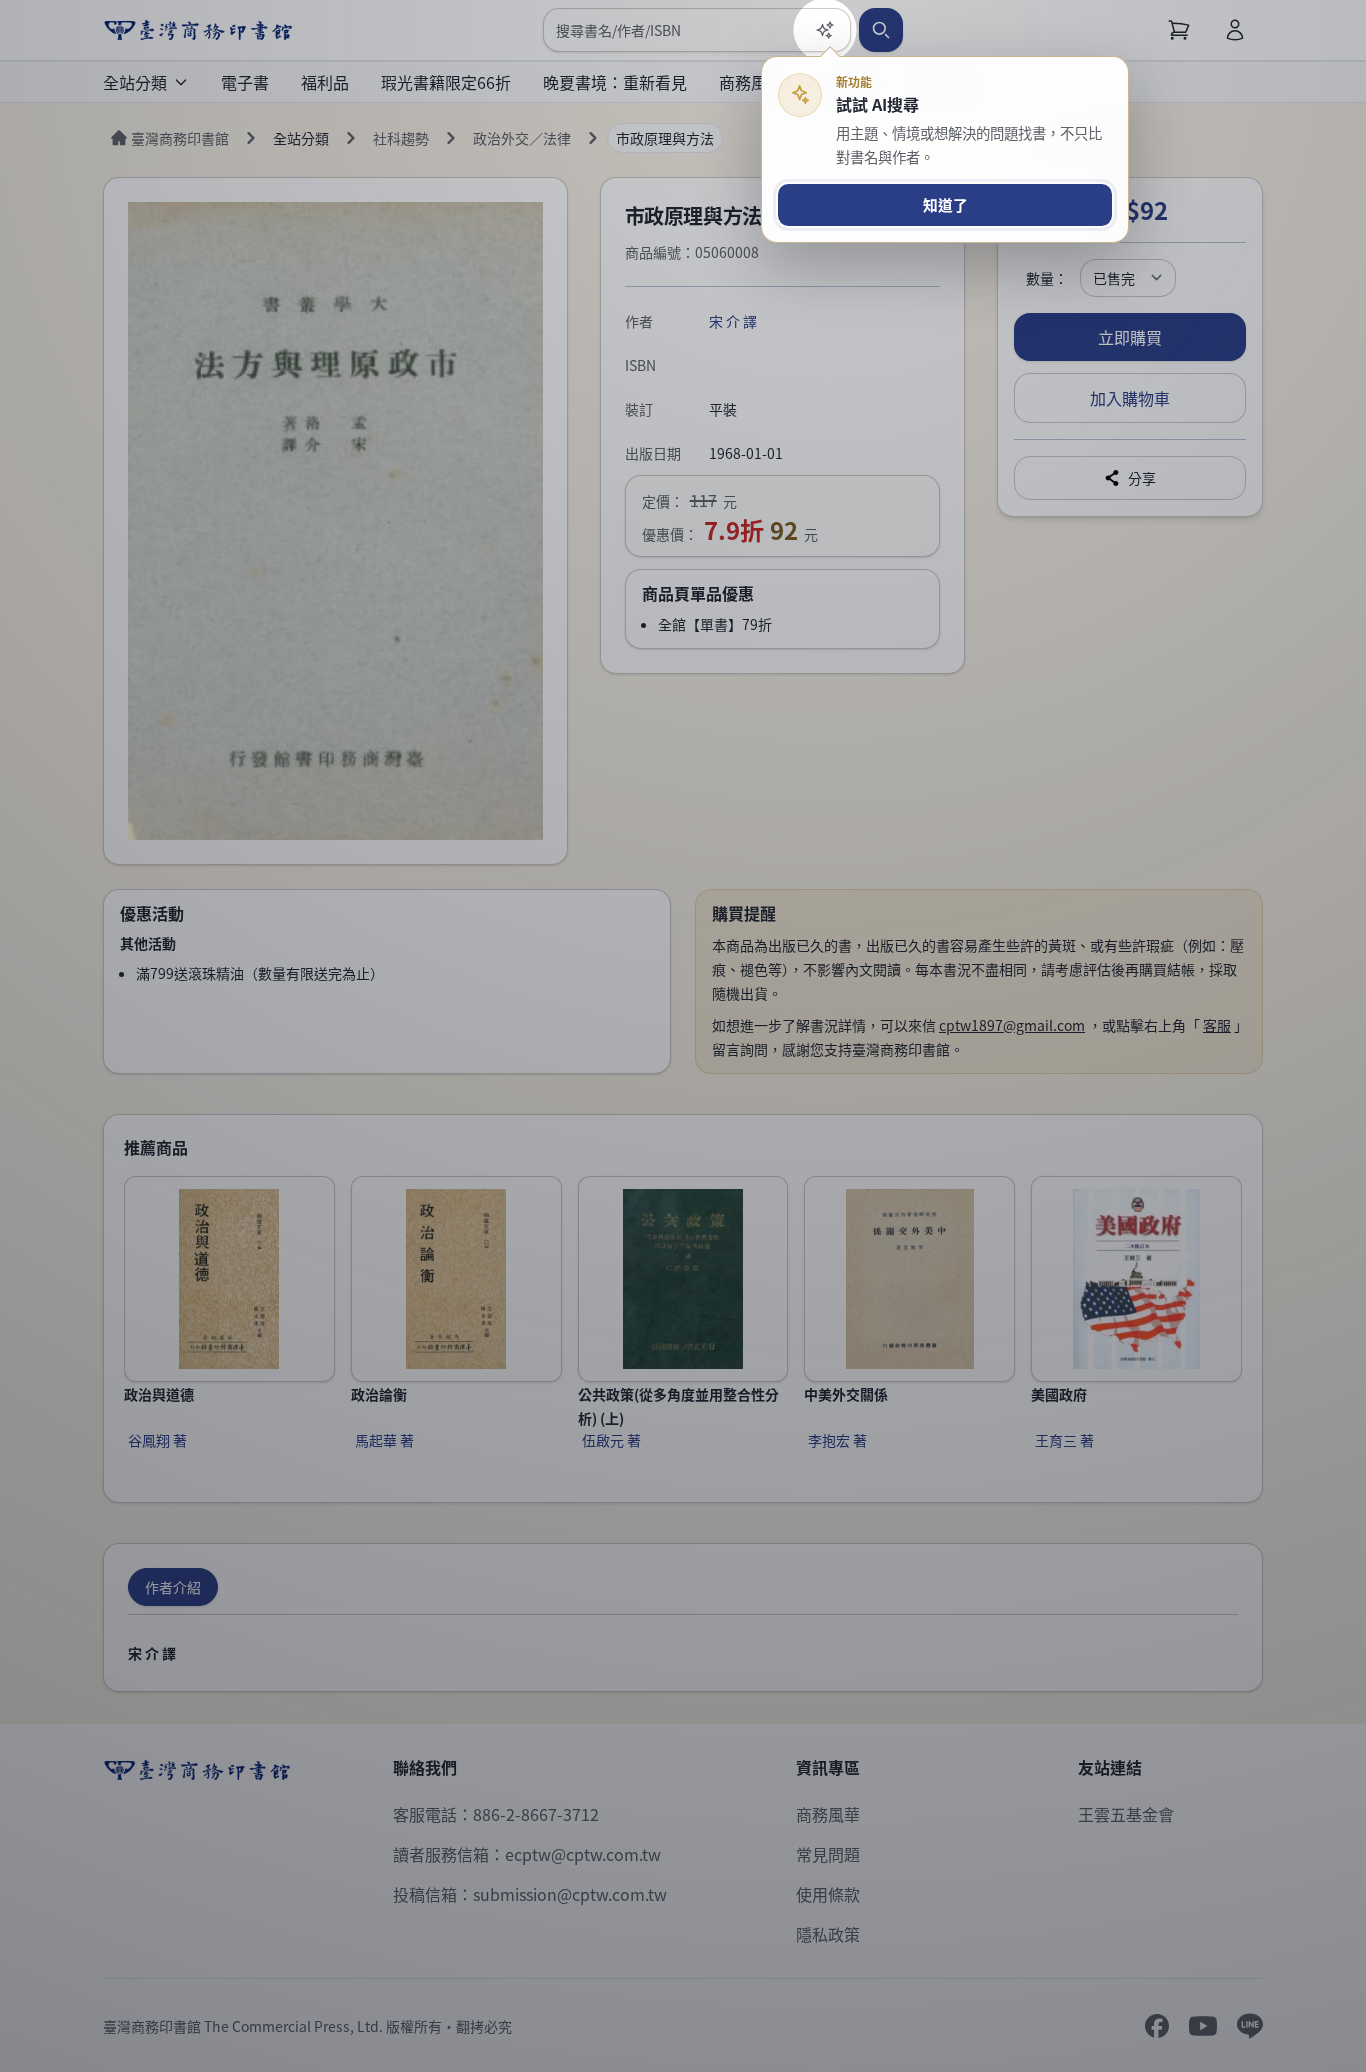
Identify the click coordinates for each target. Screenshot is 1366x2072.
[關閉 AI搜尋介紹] (683, 1036)
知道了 (945, 204)
